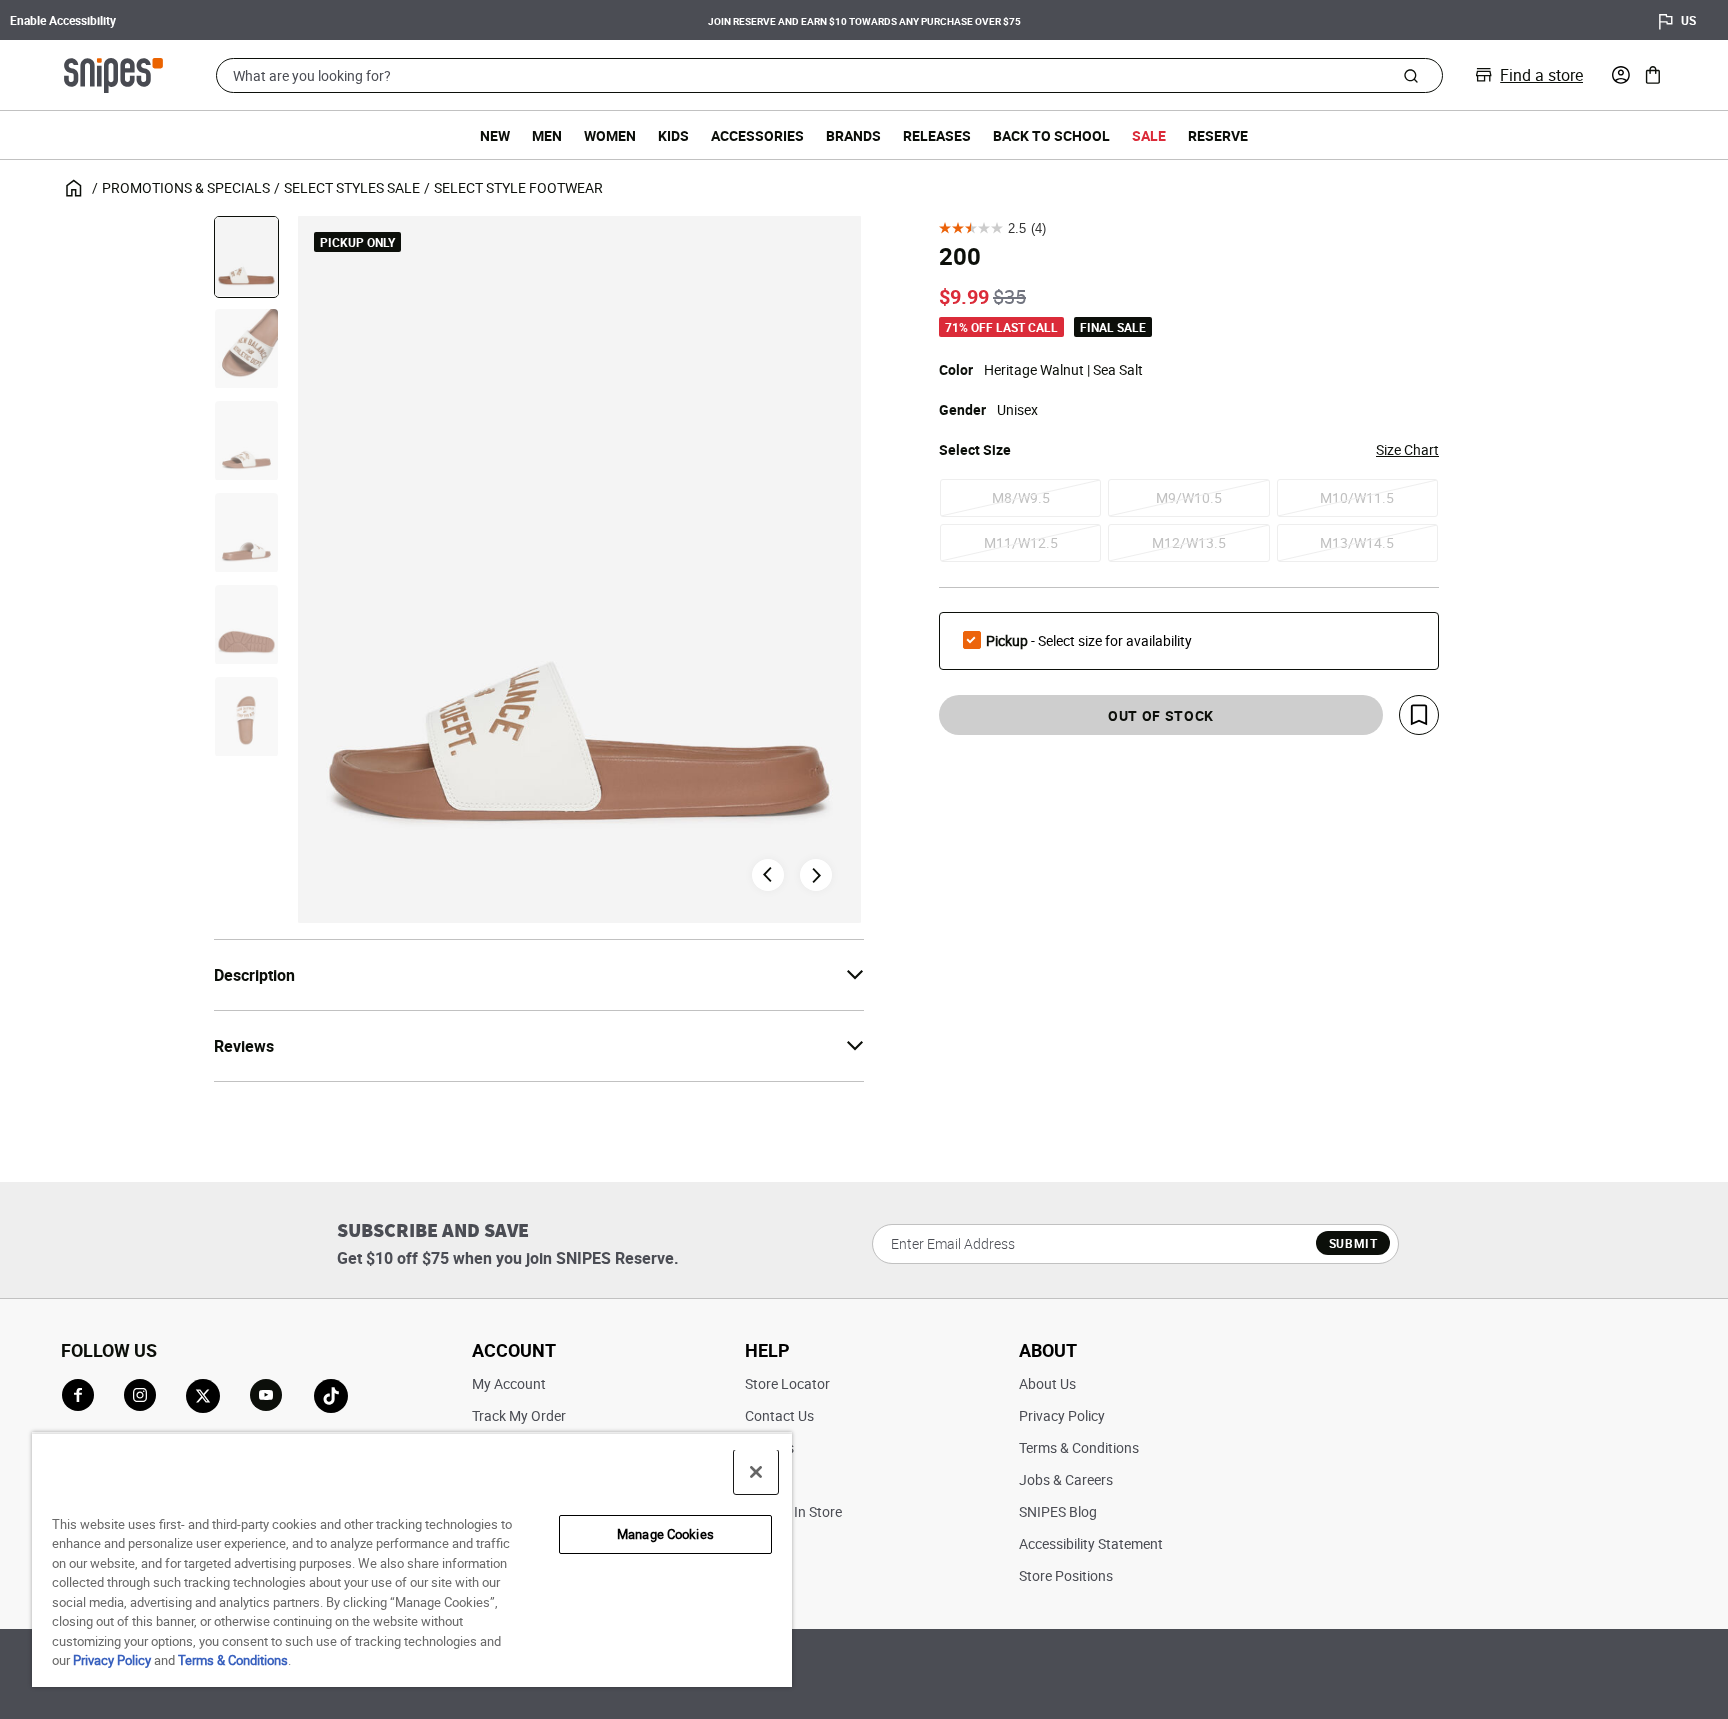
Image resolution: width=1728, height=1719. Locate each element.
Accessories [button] (757, 135)
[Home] (113, 73)
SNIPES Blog (1058, 1511)
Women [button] (610, 135)
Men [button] (547, 135)
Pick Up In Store (793, 1511)
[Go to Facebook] (78, 1395)
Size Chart (1407, 449)
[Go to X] (203, 1396)
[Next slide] (816, 875)
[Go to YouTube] (267, 1396)
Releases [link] (937, 135)
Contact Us (779, 1415)
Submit (1353, 1243)
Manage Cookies (665, 1534)
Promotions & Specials (186, 187)
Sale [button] (1149, 135)
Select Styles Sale (352, 187)
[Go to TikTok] (331, 1396)
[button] (1621, 75)
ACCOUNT (514, 1350)
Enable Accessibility (63, 20)
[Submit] (1410, 75)
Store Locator (787, 1383)
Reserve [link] (1218, 135)
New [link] (495, 135)
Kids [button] (673, 135)
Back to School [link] (1051, 135)
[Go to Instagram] (140, 1395)
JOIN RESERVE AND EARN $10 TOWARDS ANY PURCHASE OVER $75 (195, 21)
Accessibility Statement (1091, 1543)
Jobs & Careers (1066, 1479)
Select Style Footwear (518, 187)
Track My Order (519, 1415)
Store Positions (1066, 1575)
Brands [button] (853, 135)
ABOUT (1048, 1350)
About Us (1047, 1383)
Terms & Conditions (1079, 1447)
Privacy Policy (1062, 1415)
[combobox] (829, 75)
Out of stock (1161, 715)
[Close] (756, 1472)
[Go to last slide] (768, 875)
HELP (767, 1350)
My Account (509, 1383)
